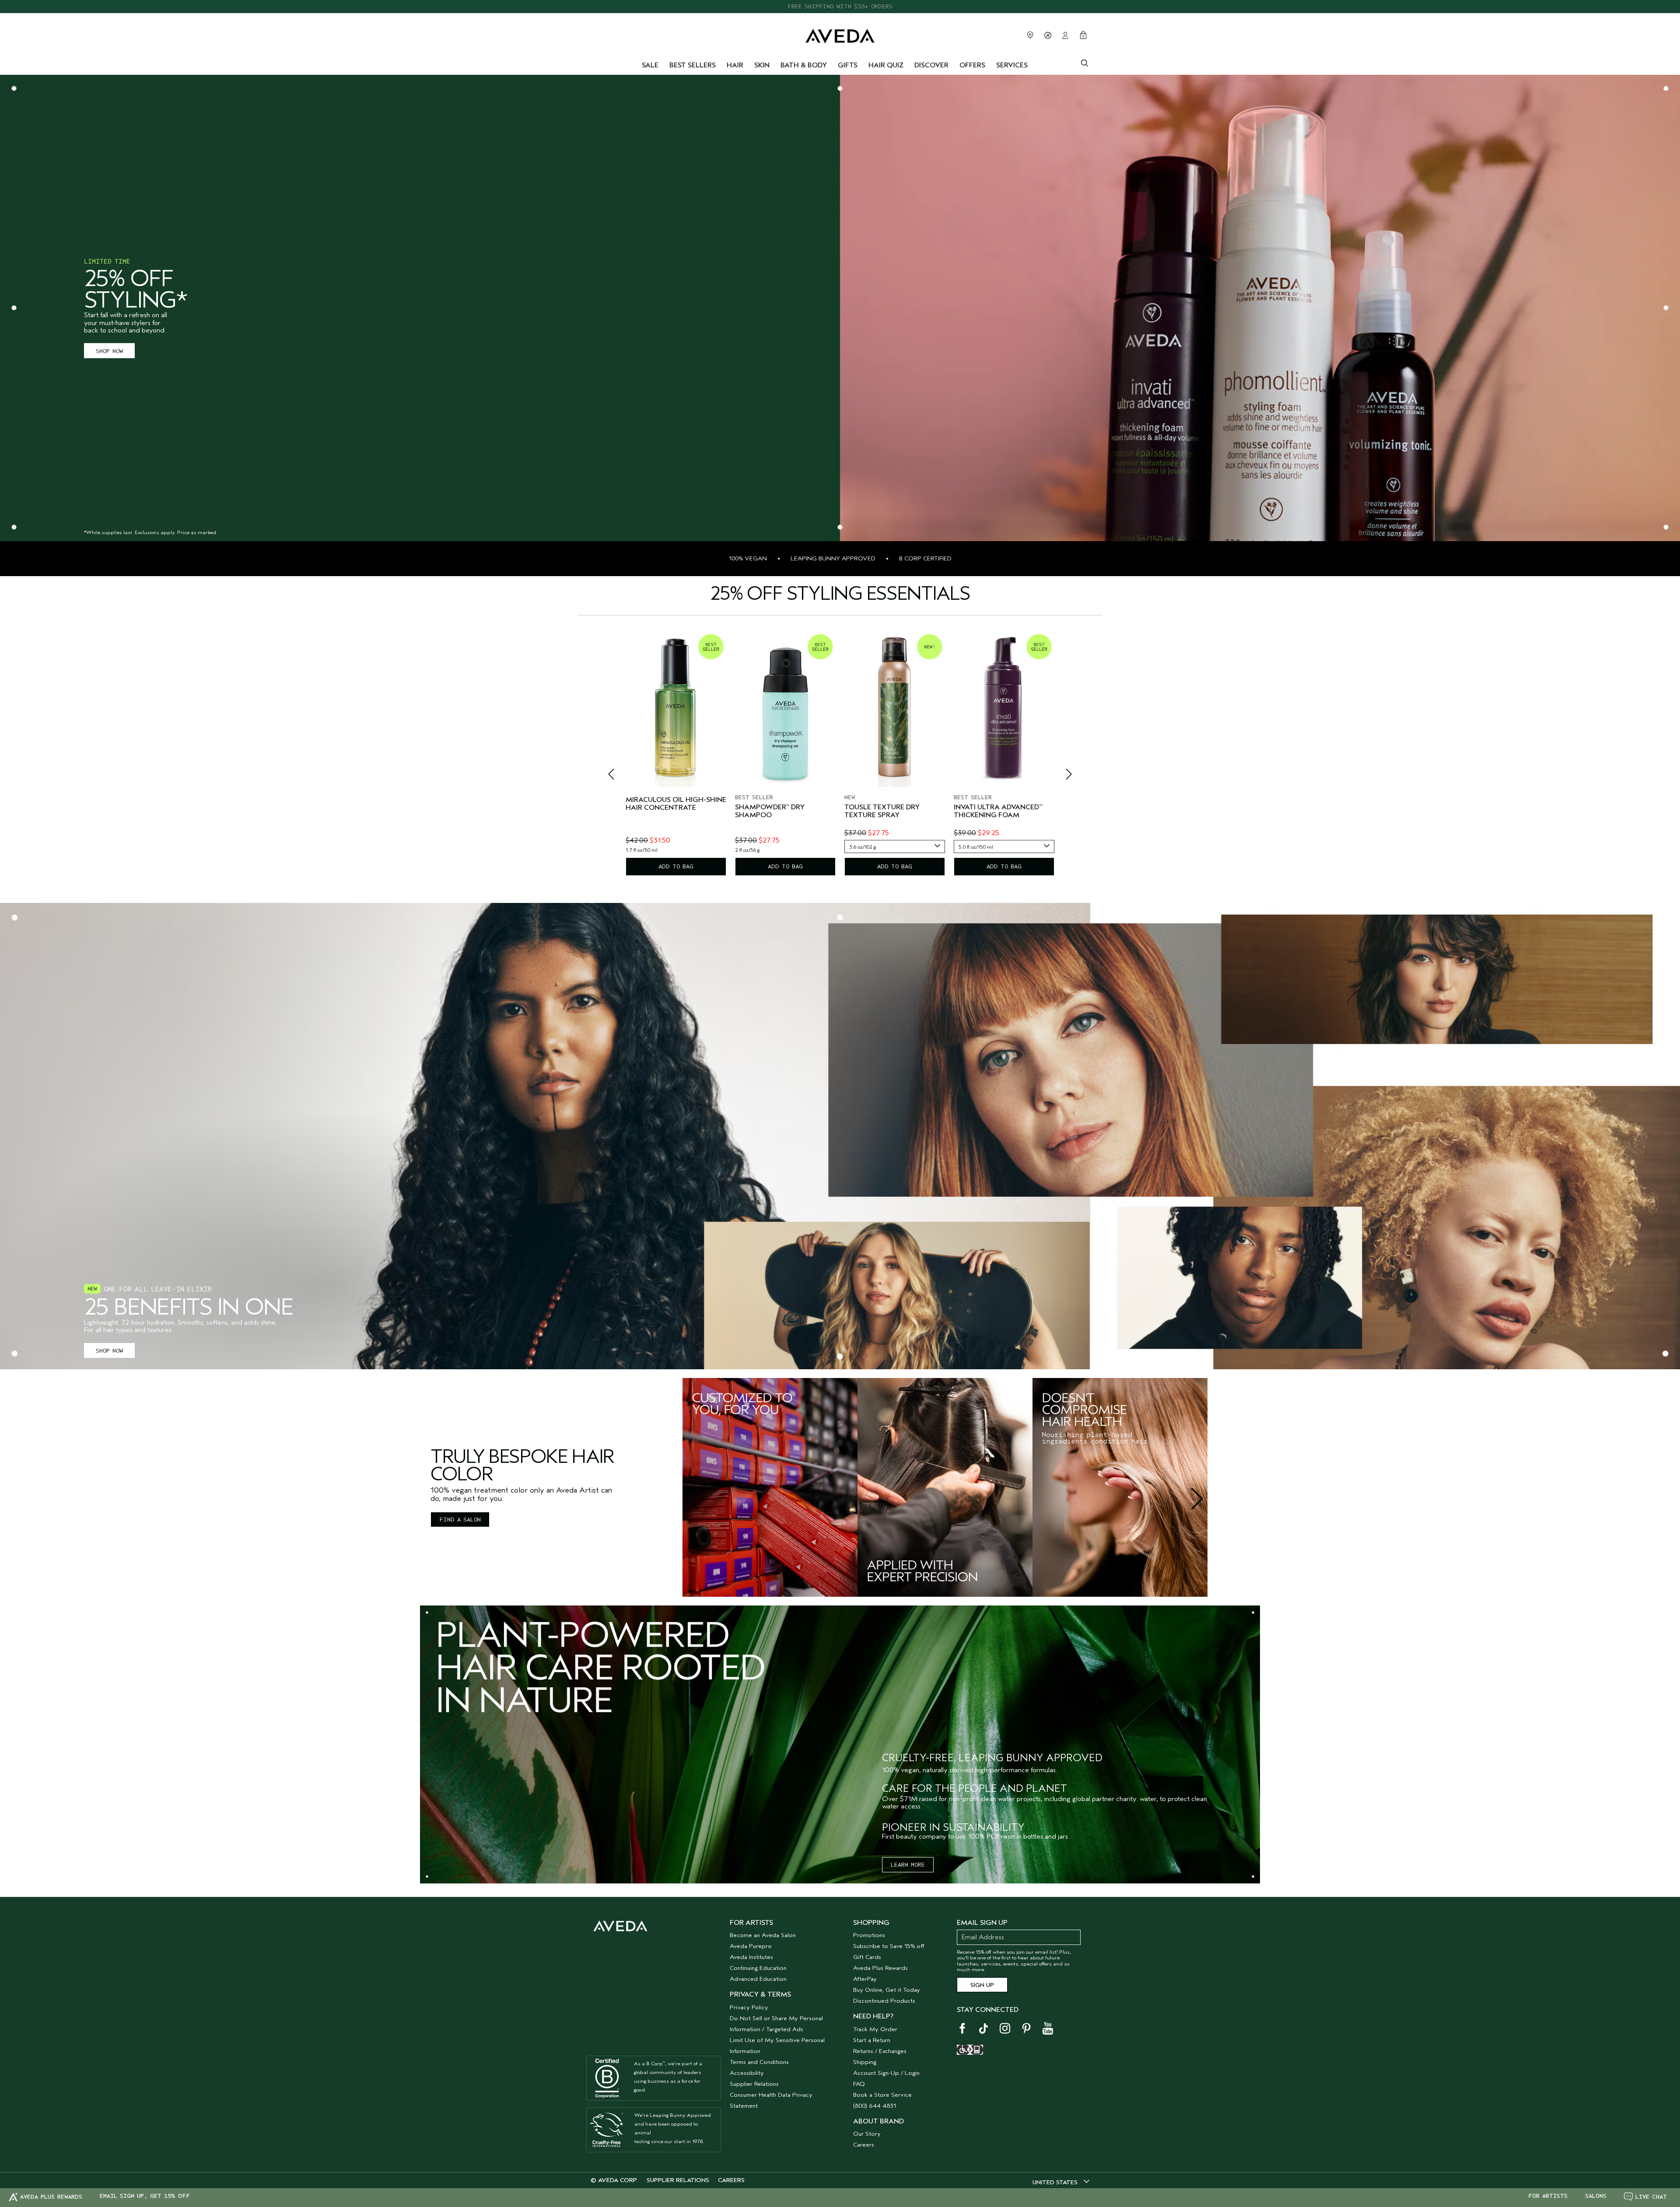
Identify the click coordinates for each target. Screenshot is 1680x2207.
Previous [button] (621, 776)
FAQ (859, 2084)
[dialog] (1085, 62)
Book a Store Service (882, 2095)
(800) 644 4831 (875, 2106)
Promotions (869, 1935)
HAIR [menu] (735, 65)
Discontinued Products (884, 2001)
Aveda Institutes (751, 1957)
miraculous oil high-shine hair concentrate (676, 804)
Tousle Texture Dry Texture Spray (882, 811)
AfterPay (865, 1979)
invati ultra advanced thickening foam (998, 811)
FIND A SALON (460, 1520)
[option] (676, 753)
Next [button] (1059, 776)
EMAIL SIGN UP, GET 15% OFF (145, 2196)
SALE (650, 65)
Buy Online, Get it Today (887, 1990)
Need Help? (873, 2016)
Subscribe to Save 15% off (889, 1946)
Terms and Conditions (759, 2062)
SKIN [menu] (762, 65)
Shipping (865, 2062)
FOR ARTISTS (1548, 2196)
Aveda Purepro (751, 1946)
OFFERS (972, 65)
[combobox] (895, 846)
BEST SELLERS (693, 65)
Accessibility (747, 2073)
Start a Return (872, 2040)
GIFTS (848, 65)
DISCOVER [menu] (931, 65)
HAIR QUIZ (886, 65)
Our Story (867, 2134)
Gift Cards (867, 1957)
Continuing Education (758, 1968)
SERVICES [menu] (1012, 65)
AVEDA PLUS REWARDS (51, 2197)
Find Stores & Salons (1030, 35)
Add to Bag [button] (676, 866)
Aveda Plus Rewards (880, 1968)
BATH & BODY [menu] (804, 65)
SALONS (1596, 2196)
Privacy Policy (749, 2007)
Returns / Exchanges (880, 2051)
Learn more (908, 1865)
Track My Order (875, 2029)
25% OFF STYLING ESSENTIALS (840, 6)
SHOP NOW (109, 351)
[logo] (840, 34)
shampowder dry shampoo (770, 811)
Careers (864, 2145)
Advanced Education (758, 1979)
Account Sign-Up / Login (886, 2073)
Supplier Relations (754, 2084)
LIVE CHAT (1651, 2197)
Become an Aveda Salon (763, 1935)
